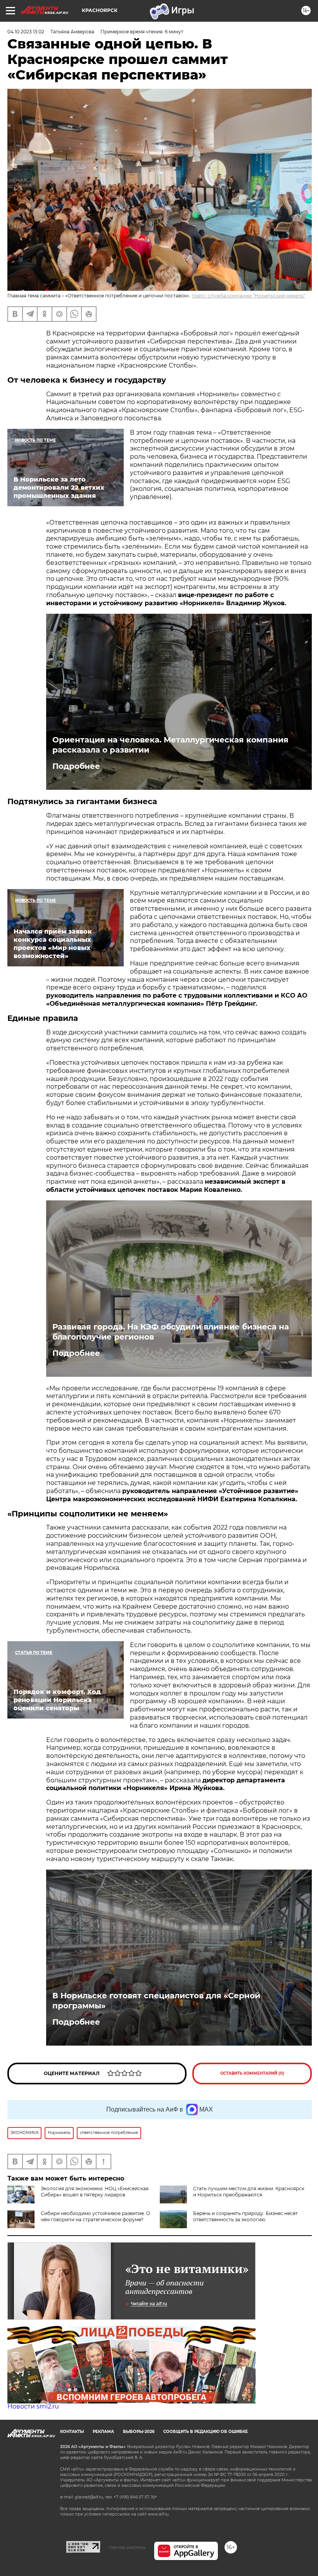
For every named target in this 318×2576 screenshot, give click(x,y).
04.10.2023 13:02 (26, 32)
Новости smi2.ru (33, 2406)
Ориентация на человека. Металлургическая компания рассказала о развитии (170, 745)
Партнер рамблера (127, 2547)
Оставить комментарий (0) (252, 2073)
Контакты (72, 2432)
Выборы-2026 (139, 2432)
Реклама (103, 2432)
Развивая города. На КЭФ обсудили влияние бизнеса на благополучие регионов (171, 1332)
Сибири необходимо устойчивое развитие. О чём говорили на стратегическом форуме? (95, 2216)
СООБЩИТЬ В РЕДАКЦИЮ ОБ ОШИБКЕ (206, 2432)
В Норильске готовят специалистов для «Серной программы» (156, 2001)
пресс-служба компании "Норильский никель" (248, 296)
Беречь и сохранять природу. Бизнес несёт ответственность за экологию (245, 2216)
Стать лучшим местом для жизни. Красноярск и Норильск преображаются (249, 2192)
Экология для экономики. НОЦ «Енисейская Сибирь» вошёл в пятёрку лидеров (95, 2192)
